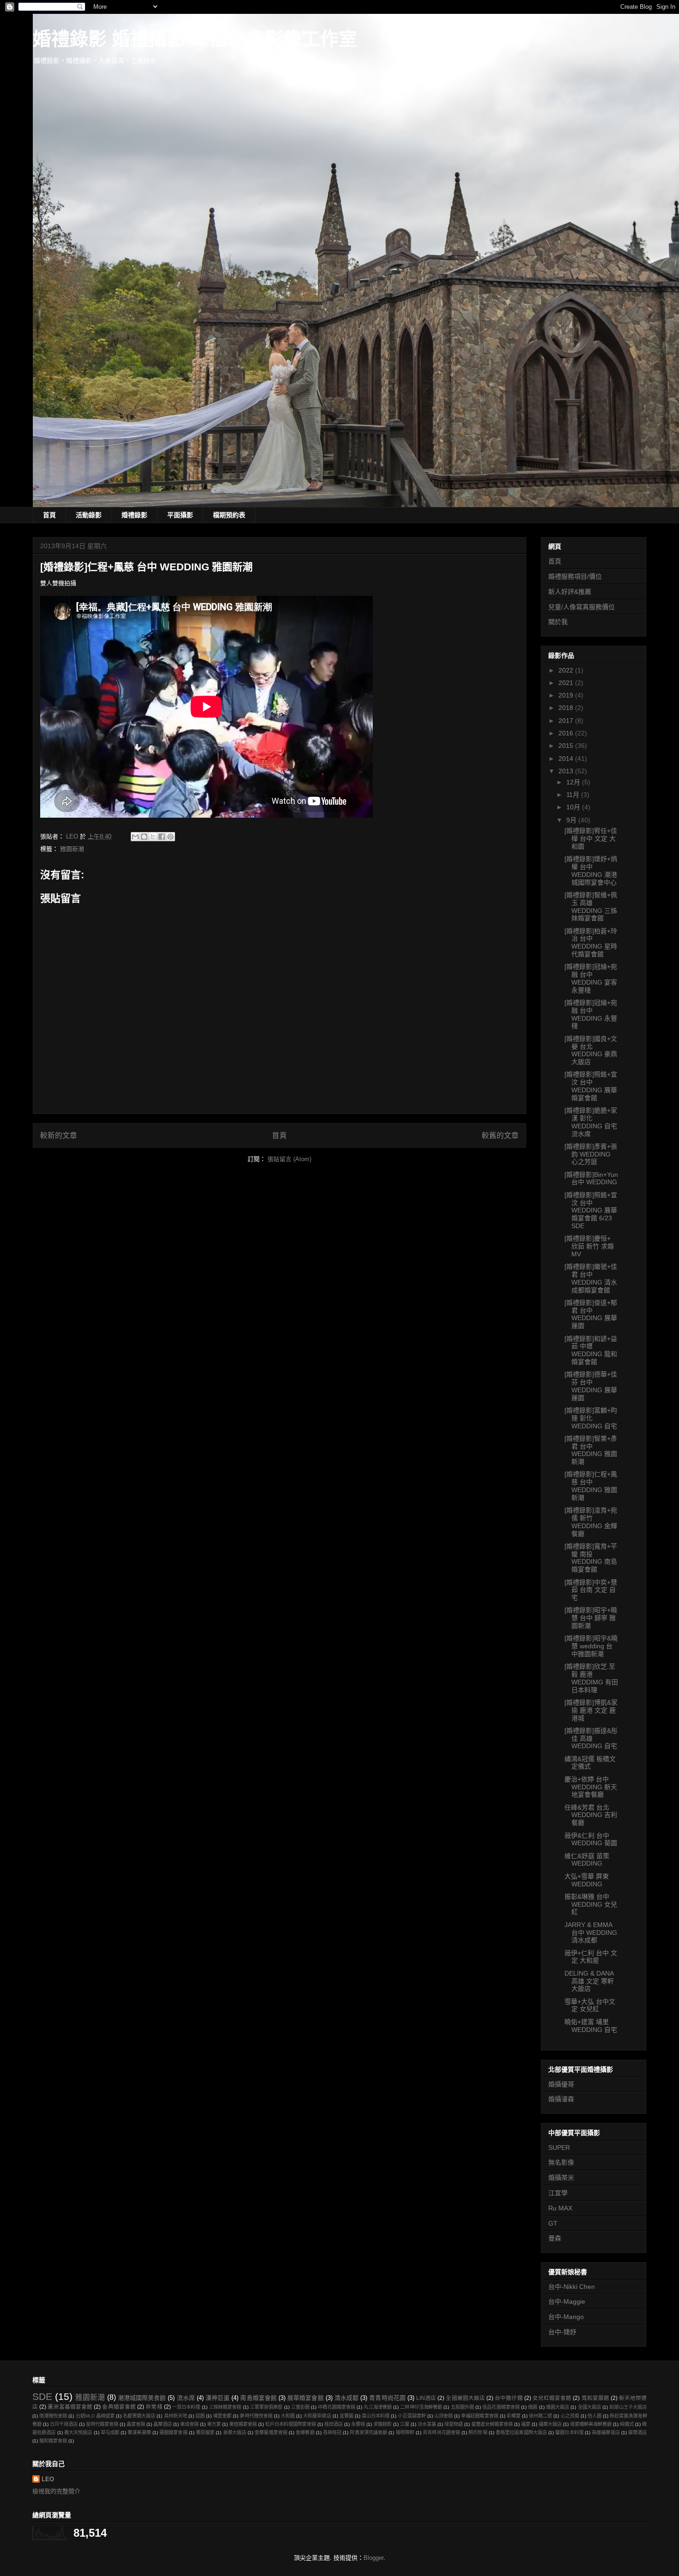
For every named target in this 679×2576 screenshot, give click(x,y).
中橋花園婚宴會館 (336, 2407)
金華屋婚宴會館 (271, 2432)
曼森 (555, 2238)
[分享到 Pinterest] (170, 837)
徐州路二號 (540, 2416)
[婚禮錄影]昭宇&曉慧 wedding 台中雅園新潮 (591, 1646)
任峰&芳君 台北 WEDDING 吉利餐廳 (591, 1815)
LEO (48, 2479)
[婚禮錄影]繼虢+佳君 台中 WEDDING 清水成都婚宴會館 (591, 1278)
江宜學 (558, 2193)
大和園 (288, 2416)
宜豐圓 (346, 2416)
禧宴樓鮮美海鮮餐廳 (591, 2424)
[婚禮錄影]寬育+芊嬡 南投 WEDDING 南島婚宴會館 (591, 1558)
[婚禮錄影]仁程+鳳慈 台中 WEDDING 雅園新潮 (591, 1486)
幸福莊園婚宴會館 (479, 2416)
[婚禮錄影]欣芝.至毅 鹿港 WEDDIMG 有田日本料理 (591, 1678)
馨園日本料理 (569, 2432)
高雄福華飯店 (606, 2432)
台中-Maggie (567, 2301)
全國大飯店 (590, 2407)
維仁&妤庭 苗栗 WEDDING (587, 1860)
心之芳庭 (570, 2416)
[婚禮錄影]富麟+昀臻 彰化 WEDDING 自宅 (591, 1418)
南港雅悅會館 (53, 2416)
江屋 (405, 2424)
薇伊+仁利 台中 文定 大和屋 (591, 1957)
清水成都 (346, 2398)
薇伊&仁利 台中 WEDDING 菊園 (591, 1839)
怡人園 (594, 2416)
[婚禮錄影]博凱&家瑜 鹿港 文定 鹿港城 (591, 1710)
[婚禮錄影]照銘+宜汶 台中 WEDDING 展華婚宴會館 (591, 1086)
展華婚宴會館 (305, 2398)
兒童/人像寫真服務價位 (582, 607)
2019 (567, 695)
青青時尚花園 (387, 2398)
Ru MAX (560, 2208)
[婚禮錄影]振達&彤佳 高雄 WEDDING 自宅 (591, 1738)
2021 (567, 683)
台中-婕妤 (562, 2332)
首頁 (49, 515)
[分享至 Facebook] (162, 837)
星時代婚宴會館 (102, 2424)
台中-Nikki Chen (572, 2287)
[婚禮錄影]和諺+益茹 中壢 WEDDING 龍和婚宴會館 (591, 1350)
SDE (42, 2396)
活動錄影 (89, 515)
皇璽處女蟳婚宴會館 (492, 2424)
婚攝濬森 (561, 2099)
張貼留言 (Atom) (289, 1159)
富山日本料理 (376, 2416)
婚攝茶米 (561, 2178)
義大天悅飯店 (78, 2432)
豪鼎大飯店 (235, 2432)
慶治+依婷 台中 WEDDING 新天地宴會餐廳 (591, 1787)
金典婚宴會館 (119, 2407)
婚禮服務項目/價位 (575, 576)
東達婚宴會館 (243, 2424)
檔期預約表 (229, 515)
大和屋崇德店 (317, 2416)
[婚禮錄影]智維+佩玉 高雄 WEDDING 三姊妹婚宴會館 (591, 906)
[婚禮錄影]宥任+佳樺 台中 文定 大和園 (591, 838)
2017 (567, 721)
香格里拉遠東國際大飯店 (521, 2432)
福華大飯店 (550, 2424)
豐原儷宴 (205, 2432)
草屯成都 (110, 2432)
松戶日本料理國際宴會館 (291, 2424)
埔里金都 (222, 2416)
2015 (567, 746)
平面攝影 (180, 515)
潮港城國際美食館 (142, 2398)
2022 (567, 670)
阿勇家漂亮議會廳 (368, 2432)
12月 (574, 782)
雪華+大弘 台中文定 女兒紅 (590, 2005)
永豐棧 (358, 2424)
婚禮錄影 (134, 515)
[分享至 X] (153, 837)
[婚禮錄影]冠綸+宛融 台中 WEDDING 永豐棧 (591, 1014)
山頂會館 (443, 2416)
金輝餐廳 (305, 2432)
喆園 (200, 2416)
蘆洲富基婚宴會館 (70, 2407)
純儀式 (627, 2424)
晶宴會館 (136, 2424)
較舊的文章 (500, 1135)
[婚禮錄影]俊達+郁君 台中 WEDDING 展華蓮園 (591, 1314)
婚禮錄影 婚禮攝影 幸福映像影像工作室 (195, 39)
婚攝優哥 (561, 2084)
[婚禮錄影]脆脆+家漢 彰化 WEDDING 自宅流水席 (591, 1122)
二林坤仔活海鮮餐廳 (421, 2407)
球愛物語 (454, 2424)
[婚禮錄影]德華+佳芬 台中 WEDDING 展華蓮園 (591, 1386)
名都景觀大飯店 (139, 2416)
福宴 (526, 2424)
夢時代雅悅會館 (256, 2416)
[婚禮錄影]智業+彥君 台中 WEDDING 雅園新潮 (591, 1450)
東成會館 (189, 2424)
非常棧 (154, 2407)
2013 (567, 771)
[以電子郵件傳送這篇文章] (135, 837)
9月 (572, 820)
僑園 (533, 2407)
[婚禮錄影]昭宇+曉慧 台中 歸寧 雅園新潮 (591, 1618)
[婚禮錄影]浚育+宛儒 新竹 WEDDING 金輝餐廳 (591, 1522)
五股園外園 (463, 2407)
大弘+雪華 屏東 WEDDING (587, 1880)
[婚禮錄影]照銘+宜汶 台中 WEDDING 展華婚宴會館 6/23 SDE (591, 1210)
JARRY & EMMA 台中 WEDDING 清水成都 (591, 1933)
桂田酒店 (333, 2424)
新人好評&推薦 (570, 592)
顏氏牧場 (478, 2432)
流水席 (186, 2398)
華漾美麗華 (139, 2432)
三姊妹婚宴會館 (225, 2407)
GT (553, 2223)
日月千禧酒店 (64, 2424)
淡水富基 (427, 2424)
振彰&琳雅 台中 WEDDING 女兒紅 (591, 1904)
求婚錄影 (382, 2424)
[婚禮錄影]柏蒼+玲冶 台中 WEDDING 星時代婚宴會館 (591, 942)
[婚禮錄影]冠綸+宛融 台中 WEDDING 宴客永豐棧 (591, 978)
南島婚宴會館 (258, 2398)
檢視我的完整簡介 (56, 2491)
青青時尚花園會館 (441, 2432)
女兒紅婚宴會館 (552, 2398)
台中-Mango (566, 2317)
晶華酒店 (163, 2424)
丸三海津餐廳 (378, 2407)
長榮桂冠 (332, 2432)
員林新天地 (176, 2416)
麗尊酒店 (637, 2432)
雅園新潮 (72, 849)
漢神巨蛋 (218, 2398)
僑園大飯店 (558, 2407)
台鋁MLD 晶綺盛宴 (95, 2416)
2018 (567, 708)
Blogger (373, 2558)
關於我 (558, 622)
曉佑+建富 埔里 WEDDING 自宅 (591, 2026)
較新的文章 (59, 1135)
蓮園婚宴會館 (173, 2432)
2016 (567, 733)
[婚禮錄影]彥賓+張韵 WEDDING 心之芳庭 (591, 1154)
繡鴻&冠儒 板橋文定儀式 (590, 1763)
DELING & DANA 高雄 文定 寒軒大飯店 (589, 1981)
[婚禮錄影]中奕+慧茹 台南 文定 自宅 (591, 1590)
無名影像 (561, 2162)
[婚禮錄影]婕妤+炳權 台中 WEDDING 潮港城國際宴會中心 (591, 870)
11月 (574, 795)
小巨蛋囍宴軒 (412, 2416)
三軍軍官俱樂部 (266, 2407)
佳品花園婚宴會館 (501, 2407)
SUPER (559, 2148)
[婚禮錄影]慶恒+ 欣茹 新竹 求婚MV (589, 1246)
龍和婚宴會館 (53, 2441)
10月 (574, 807)
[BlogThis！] (144, 837)
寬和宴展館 (595, 2398)
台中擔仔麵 (509, 2398)
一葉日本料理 (186, 2407)
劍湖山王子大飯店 (628, 2407)
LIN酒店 (426, 2398)
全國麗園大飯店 (465, 2398)
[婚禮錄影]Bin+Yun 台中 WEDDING (591, 1178)
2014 (567, 759)
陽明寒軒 (405, 2432)
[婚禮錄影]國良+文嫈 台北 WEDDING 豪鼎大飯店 (591, 1050)
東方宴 (214, 2424)
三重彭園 (300, 2407)
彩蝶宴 (514, 2416)
